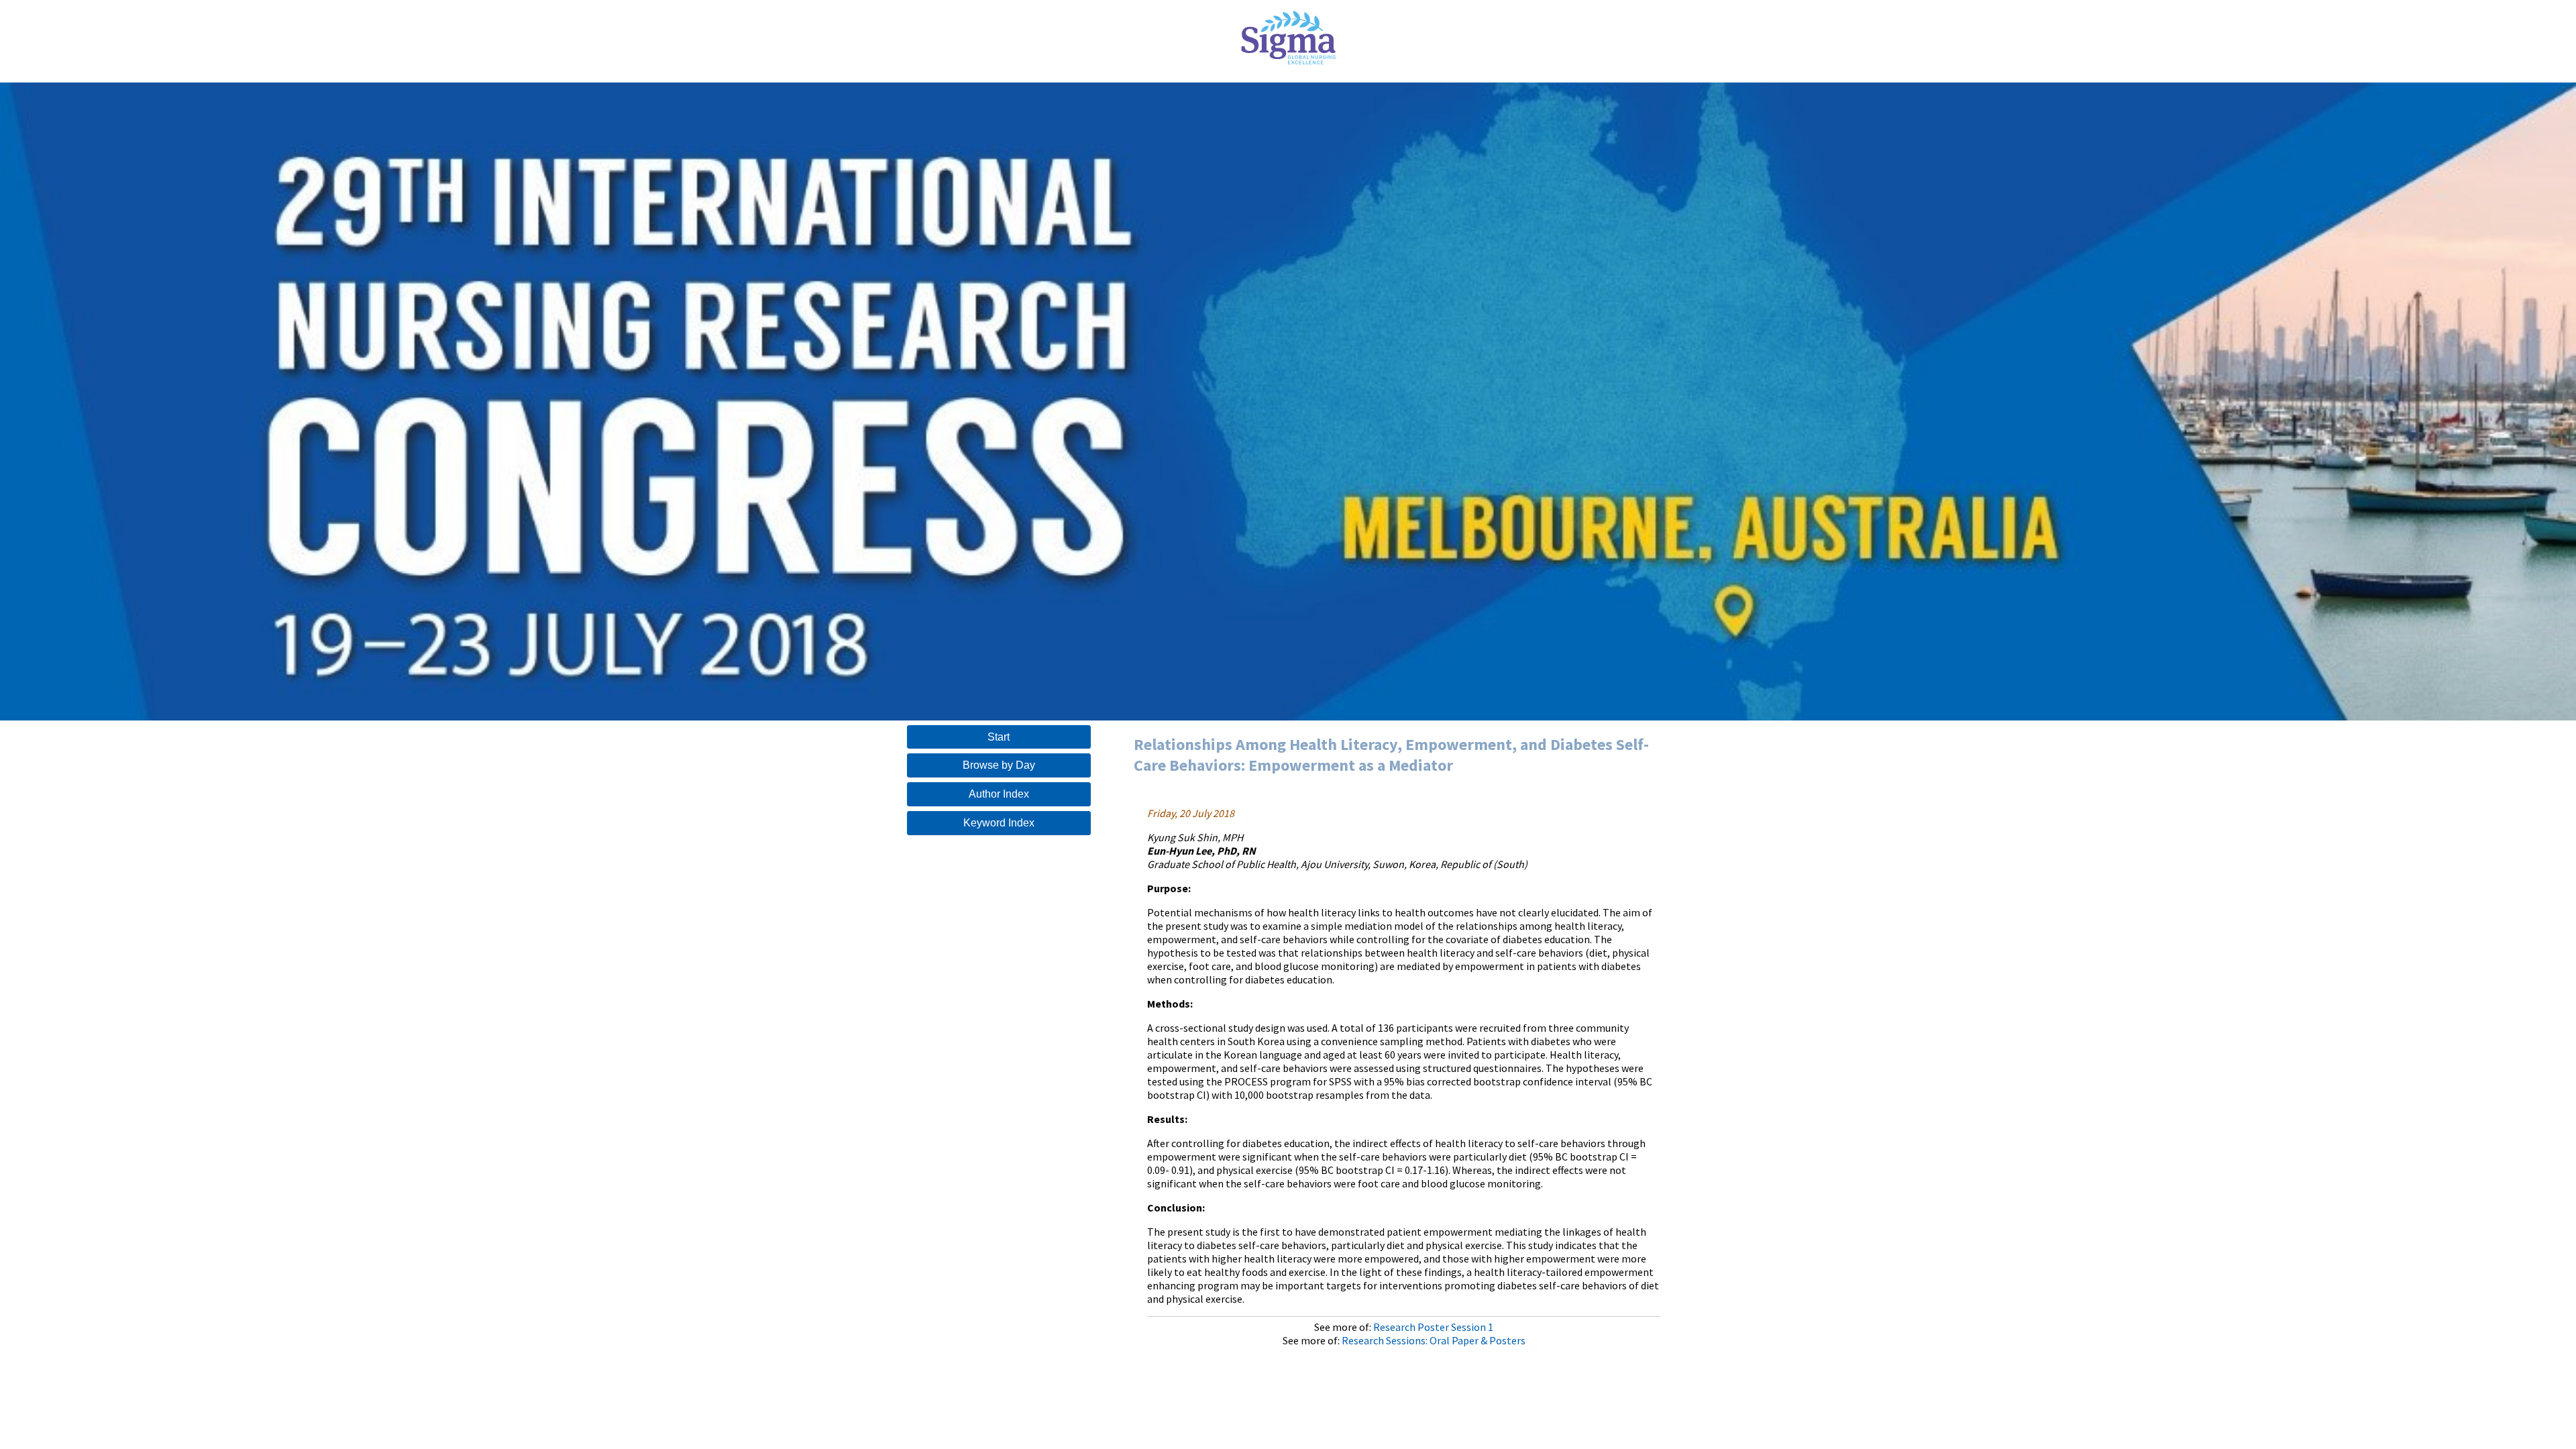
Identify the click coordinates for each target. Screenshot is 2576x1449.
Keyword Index (999, 823)
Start (999, 737)
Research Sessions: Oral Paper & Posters (1434, 1340)
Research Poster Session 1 (1433, 1327)
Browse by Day (999, 765)
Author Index (999, 794)
